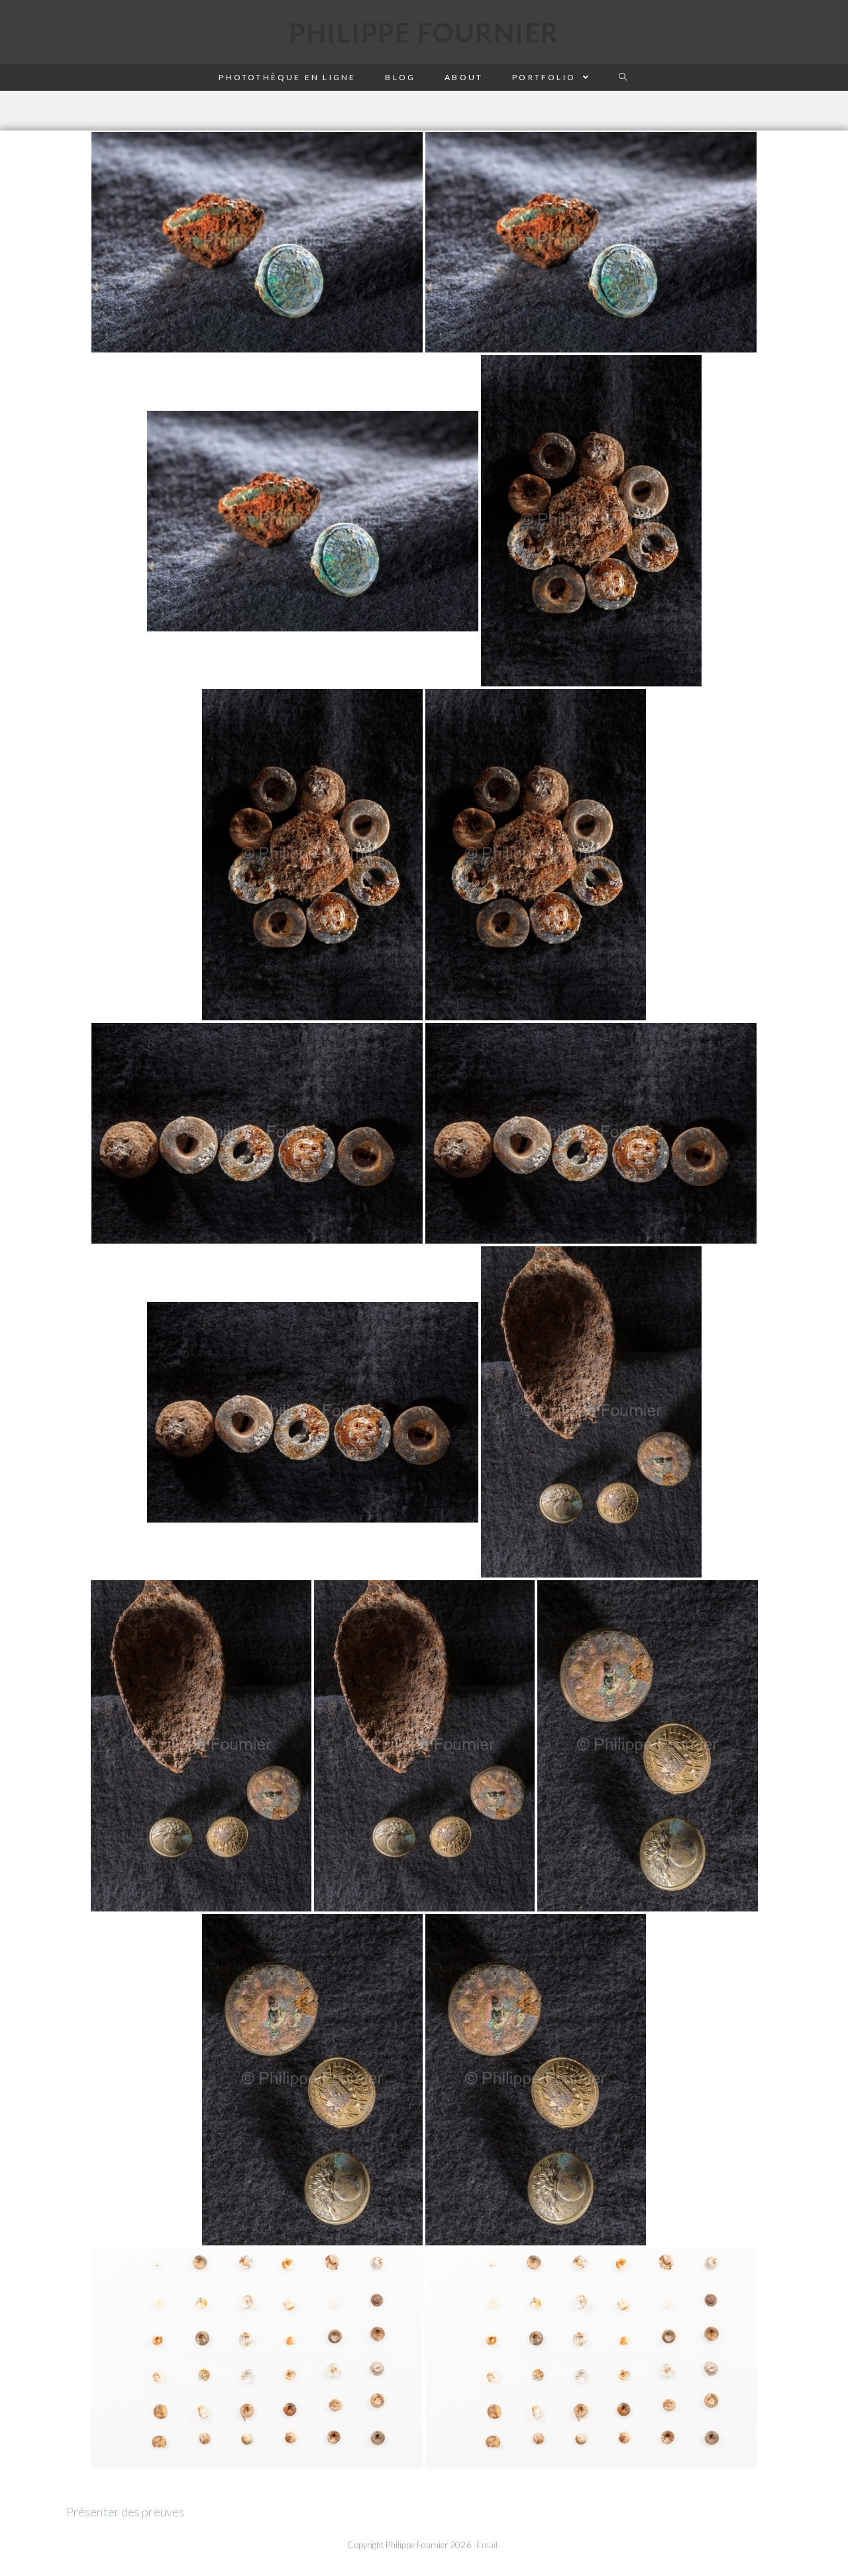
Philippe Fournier (424, 32)
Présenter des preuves (125, 2512)
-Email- (487, 2545)
